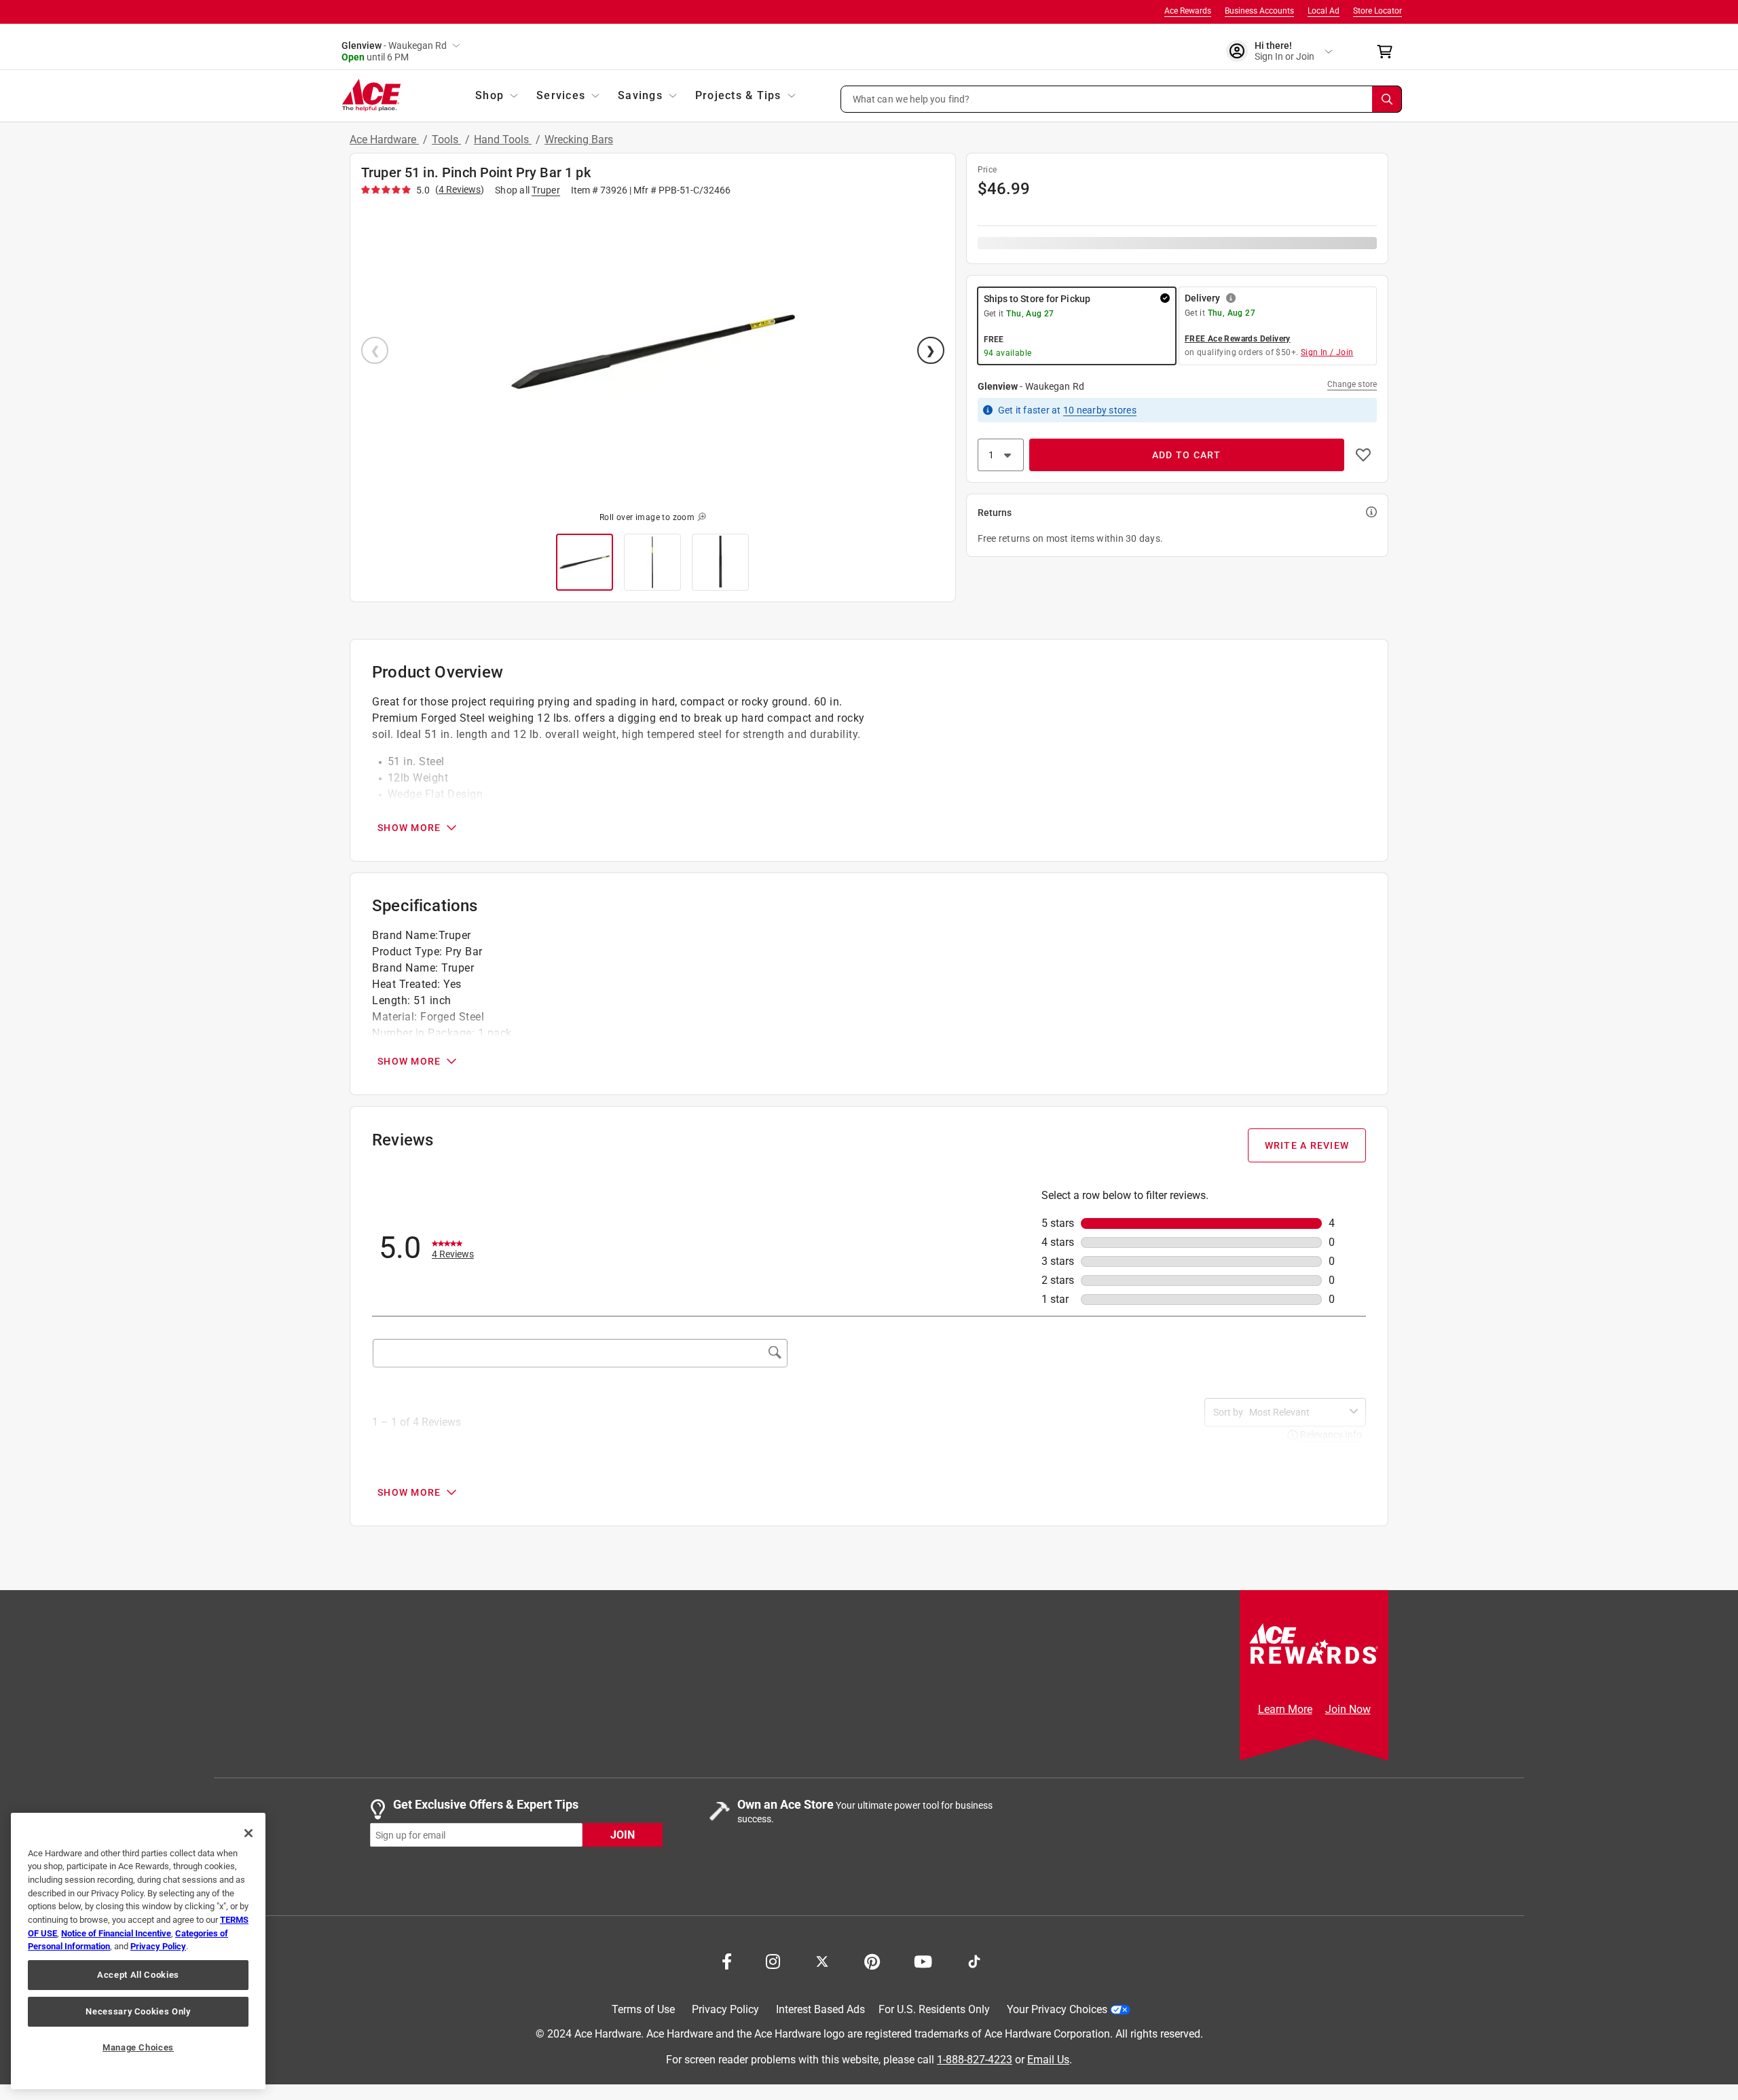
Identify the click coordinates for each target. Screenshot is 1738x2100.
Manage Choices (138, 2047)
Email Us (1048, 2060)
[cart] (1389, 52)
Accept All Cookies (138, 1975)
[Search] (1387, 99)
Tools (446, 140)
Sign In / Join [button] (1327, 352)
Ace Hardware (384, 140)
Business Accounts (1259, 11)
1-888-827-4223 (975, 2060)
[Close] (248, 1833)
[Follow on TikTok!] (974, 1960)
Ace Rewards (1188, 11)
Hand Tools (503, 140)
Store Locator (1378, 11)
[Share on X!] (822, 1960)
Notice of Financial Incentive (116, 1933)
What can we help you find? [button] (911, 98)
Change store (1352, 384)
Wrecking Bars (579, 140)
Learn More (1285, 1709)
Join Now (1348, 1709)
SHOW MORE (409, 828)
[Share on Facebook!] (727, 1960)
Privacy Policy (725, 2009)
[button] (1122, 99)
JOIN (623, 1835)
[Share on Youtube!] (923, 1960)
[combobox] (1297, 1412)
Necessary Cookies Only (138, 2011)
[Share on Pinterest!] (872, 1960)
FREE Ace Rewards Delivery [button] (1238, 339)
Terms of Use (643, 2009)
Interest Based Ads (820, 2009)
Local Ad (1324, 11)
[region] (138, 1951)
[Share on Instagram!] (773, 1960)
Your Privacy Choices (1057, 2009)
